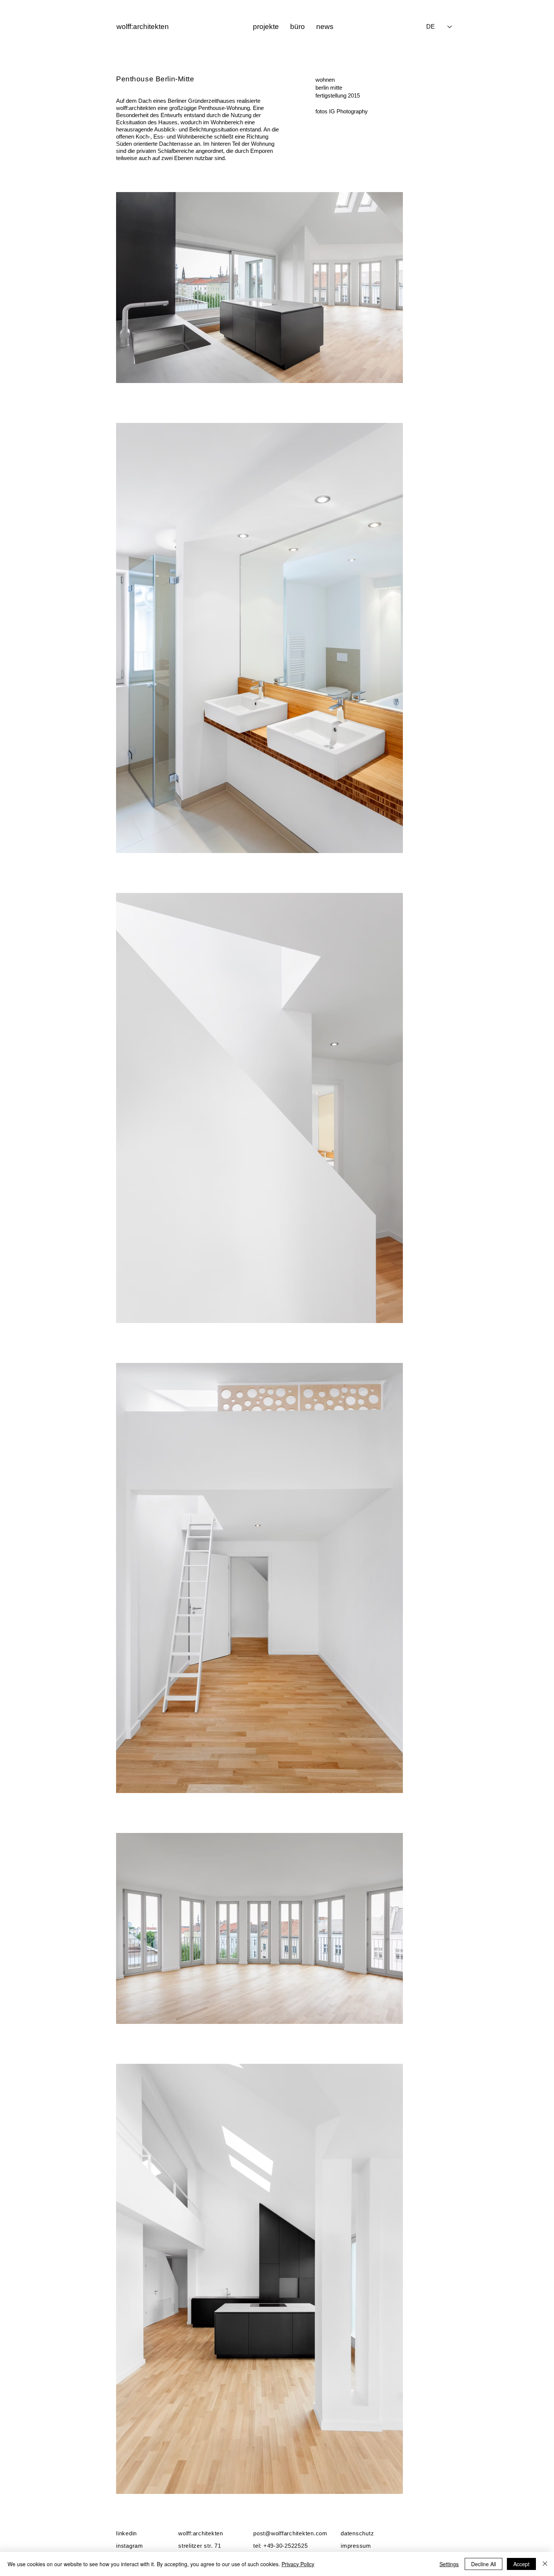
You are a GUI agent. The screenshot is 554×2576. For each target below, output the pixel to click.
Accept (521, 2564)
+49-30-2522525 (286, 2546)
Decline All (484, 2564)
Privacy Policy (298, 2564)
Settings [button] (449, 2564)
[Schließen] (545, 2564)
